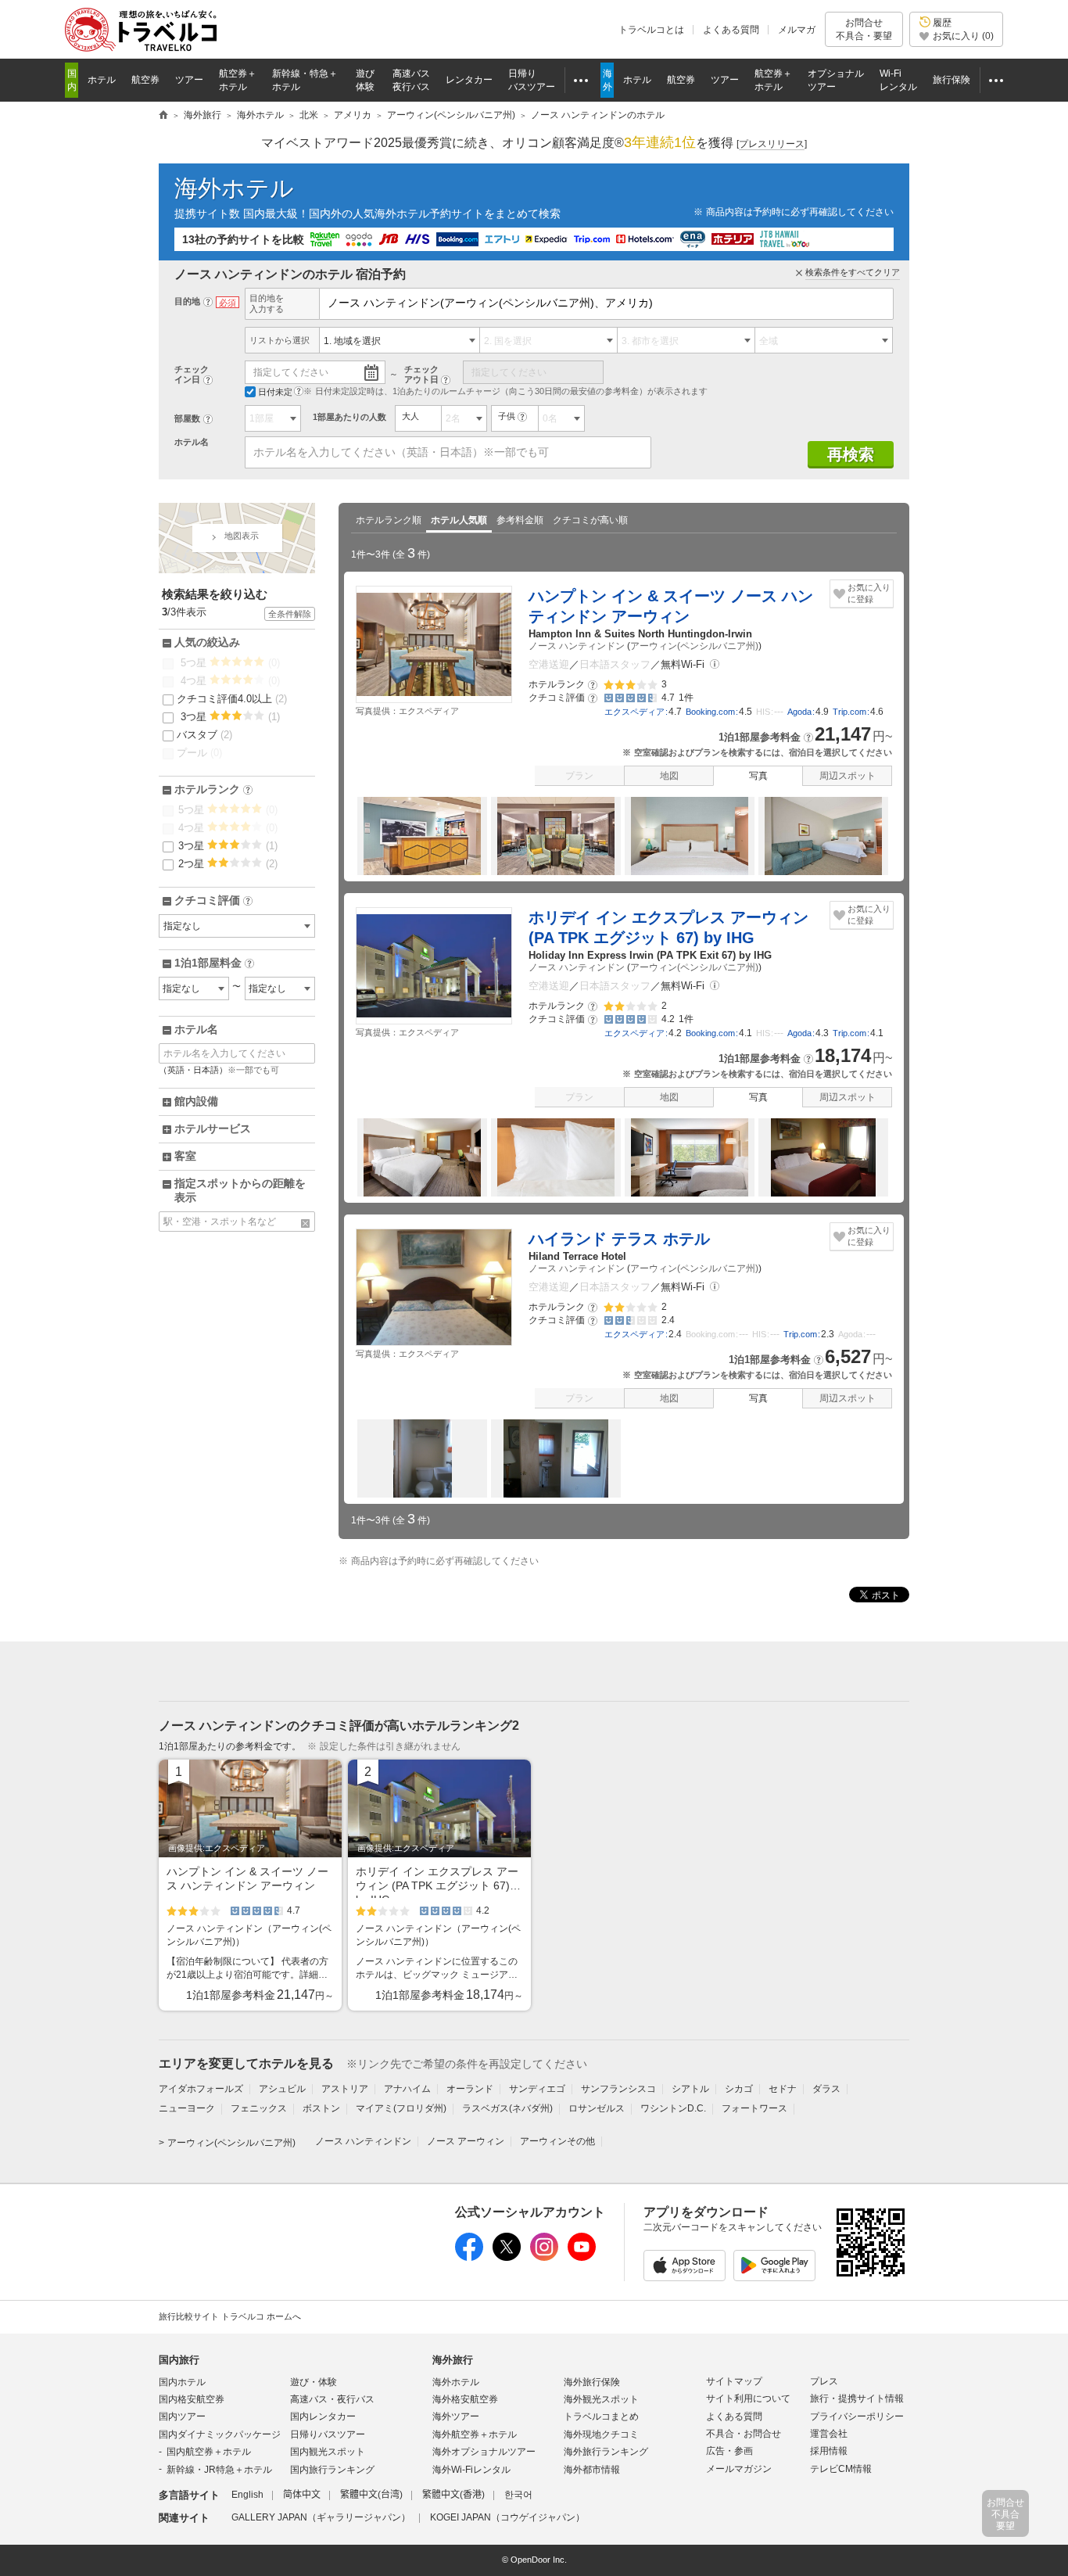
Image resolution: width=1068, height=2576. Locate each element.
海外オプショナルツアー (484, 2452)
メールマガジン (739, 2469)
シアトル (690, 2089)
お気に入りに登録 (869, 593)
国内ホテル (182, 2382)
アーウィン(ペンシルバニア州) (694, 646)
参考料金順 (520, 520)
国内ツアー (182, 2416)
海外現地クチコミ (601, 2434)
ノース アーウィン (466, 2141)
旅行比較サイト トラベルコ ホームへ (230, 2316)
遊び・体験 (314, 2382)
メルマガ (797, 30)
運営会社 (829, 2434)
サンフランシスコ (618, 2089)
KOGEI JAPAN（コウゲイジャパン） (507, 2517)
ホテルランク (212, 790)
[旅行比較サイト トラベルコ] (163, 116)
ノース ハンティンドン (577, 646)
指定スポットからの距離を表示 (240, 1190)
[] (772, 144)
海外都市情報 (592, 2470)
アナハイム (407, 2089)
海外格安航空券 (465, 2399)
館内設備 (196, 1101)
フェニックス (259, 2108)
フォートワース (754, 2108)
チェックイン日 (192, 374)
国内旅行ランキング (332, 2470)
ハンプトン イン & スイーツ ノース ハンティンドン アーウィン (671, 606)
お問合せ (864, 29)
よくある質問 (731, 30)
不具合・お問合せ (744, 2434)
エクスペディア (634, 712)
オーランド (470, 2089)
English (247, 2495)
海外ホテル (234, 188)
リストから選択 (280, 340)
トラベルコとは (651, 30)
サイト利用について (748, 2398)
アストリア (345, 2089)
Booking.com (710, 712)
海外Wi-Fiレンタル (471, 2470)
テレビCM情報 (841, 2469)
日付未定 (275, 392)
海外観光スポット (601, 2399)
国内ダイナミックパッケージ (220, 2434)
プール (199, 753)
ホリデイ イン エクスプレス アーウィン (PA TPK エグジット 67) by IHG (668, 927)
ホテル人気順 (459, 520)
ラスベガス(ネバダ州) (507, 2108)
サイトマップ (734, 2381)
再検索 (851, 454)
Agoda (799, 712)
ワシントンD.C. (673, 2108)
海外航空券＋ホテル (475, 2434)
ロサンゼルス (597, 2108)
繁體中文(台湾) (371, 2495)
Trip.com (849, 712)
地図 (669, 776)
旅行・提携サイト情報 (857, 2398)
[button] (715, 664)
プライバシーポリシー (857, 2416)
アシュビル (282, 2089)
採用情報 (829, 2451)
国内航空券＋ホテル (209, 2452)
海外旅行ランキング (606, 2452)
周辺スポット (848, 776)
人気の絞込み (207, 642)
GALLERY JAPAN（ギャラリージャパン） (321, 2517)
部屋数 (187, 418)
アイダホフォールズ (201, 2089)
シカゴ (739, 2089)
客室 (185, 1156)
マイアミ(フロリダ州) (401, 2108)
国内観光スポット (328, 2452)
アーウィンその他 (557, 2141)
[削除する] (306, 1223)
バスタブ (204, 735)
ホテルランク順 (389, 520)
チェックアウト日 (421, 374)
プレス (824, 2381)
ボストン (321, 2108)
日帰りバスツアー (328, 2434)
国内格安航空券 (192, 2399)
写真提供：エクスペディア (407, 711)
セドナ (783, 2089)
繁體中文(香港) (453, 2495)
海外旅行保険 (592, 2382)
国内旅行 (179, 2360)
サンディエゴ (537, 2089)
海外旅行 (453, 2360)
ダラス (826, 2089)
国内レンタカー (323, 2416)
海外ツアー (456, 2416)
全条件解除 (290, 614)
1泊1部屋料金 (213, 963)
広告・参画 (729, 2451)
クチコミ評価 (212, 901)
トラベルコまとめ (601, 2416)
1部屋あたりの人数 (349, 417)
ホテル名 (192, 442)
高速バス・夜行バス (332, 2399)
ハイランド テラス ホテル (619, 1239)
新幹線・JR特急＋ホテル (219, 2470)
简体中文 (302, 2495)
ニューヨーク (187, 2108)
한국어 (518, 2495)
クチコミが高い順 (590, 520)
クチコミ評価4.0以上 (232, 699)
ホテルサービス (213, 1128)
